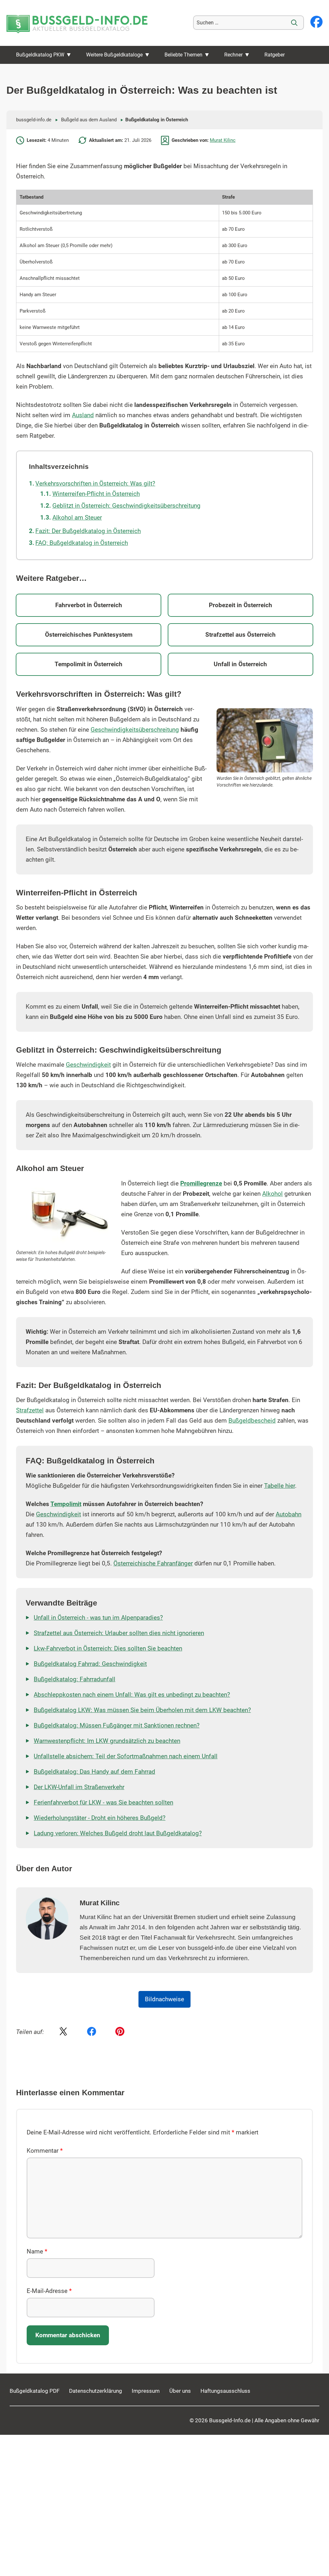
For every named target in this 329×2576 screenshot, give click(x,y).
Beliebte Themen (183, 55)
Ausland (83, 415)
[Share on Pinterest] (120, 2032)
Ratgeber (275, 55)
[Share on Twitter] (63, 2032)
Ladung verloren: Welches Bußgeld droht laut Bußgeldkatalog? (118, 1833)
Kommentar (45, 2151)
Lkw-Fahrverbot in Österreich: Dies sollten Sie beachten (108, 1649)
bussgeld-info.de (34, 120)
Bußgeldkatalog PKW (40, 55)
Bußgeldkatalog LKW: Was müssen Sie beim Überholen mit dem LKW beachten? (142, 1710)
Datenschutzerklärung (96, 2391)
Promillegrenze (201, 1184)
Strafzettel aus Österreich (240, 635)
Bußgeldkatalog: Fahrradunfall (75, 1679)
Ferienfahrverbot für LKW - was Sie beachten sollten (103, 1803)
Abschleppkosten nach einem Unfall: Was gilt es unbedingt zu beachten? (132, 1695)
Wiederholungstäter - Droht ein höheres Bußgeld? (100, 1818)
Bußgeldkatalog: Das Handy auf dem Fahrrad (94, 1772)
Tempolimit (66, 1504)
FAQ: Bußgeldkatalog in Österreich (82, 543)
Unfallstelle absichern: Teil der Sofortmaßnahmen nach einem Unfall (126, 1756)
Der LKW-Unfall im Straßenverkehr (79, 1787)
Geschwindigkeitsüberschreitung (135, 730)
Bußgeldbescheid (252, 1421)
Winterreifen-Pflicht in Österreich (96, 494)
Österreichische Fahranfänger (153, 1564)
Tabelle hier (280, 1486)
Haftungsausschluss (225, 2391)
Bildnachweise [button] (164, 1999)
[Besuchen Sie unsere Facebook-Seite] (316, 22)
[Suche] (294, 23)
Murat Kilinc (223, 140)
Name (37, 2252)
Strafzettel (30, 1410)
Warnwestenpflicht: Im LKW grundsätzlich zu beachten (107, 1741)
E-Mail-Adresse (49, 2291)
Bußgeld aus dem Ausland (89, 120)
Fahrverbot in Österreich (89, 605)
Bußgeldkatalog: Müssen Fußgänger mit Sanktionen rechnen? (117, 1726)
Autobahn (289, 1514)
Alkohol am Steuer (77, 518)
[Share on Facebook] (92, 2032)
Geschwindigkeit (88, 1065)
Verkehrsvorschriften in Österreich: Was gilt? (95, 484)
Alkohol (272, 1194)
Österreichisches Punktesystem (89, 635)
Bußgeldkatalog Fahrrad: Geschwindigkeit (90, 1664)
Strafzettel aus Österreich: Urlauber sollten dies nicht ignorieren (119, 1633)
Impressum (146, 2391)
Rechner (233, 55)
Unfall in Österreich (240, 664)
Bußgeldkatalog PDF (35, 2391)
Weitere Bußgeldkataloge (114, 55)
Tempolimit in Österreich (89, 664)
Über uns (180, 2391)
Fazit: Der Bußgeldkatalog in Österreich (88, 531)
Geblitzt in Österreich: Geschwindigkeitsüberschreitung (126, 506)
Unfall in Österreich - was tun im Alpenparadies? (98, 1618)
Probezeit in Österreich (240, 605)
